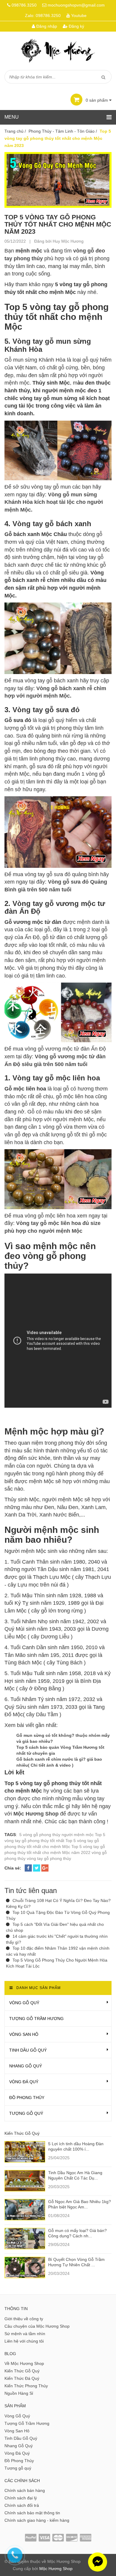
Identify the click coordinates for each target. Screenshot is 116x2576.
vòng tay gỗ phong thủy (49, 1858)
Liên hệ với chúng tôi (24, 2341)
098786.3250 (24, 5)
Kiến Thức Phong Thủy (26, 2386)
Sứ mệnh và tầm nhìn (25, 2334)
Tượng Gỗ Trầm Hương (36, 2019)
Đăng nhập (46, 26)
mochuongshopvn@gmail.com (76, 5)
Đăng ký (76, 26)
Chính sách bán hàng (25, 2490)
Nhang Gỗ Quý (26, 2066)
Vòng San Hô (24, 2034)
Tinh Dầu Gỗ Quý (28, 2050)
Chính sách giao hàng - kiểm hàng (37, 2520)
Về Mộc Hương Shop (24, 2363)
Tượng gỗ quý (26, 2113)
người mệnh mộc (78, 1835)
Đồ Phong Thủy (27, 2098)
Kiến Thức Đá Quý (22, 2378)
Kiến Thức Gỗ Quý (22, 2371)
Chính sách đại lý (21, 2498)
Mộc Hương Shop (56, 2569)
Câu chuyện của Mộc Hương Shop (37, 2326)
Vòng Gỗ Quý (24, 2003)
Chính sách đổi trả (22, 2505)
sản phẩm (97, 100)
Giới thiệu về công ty (24, 2319)
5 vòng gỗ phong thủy (40, 1835)
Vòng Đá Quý (24, 2082)
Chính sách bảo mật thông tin (32, 2513)
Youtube (79, 16)
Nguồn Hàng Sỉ (19, 2393)
